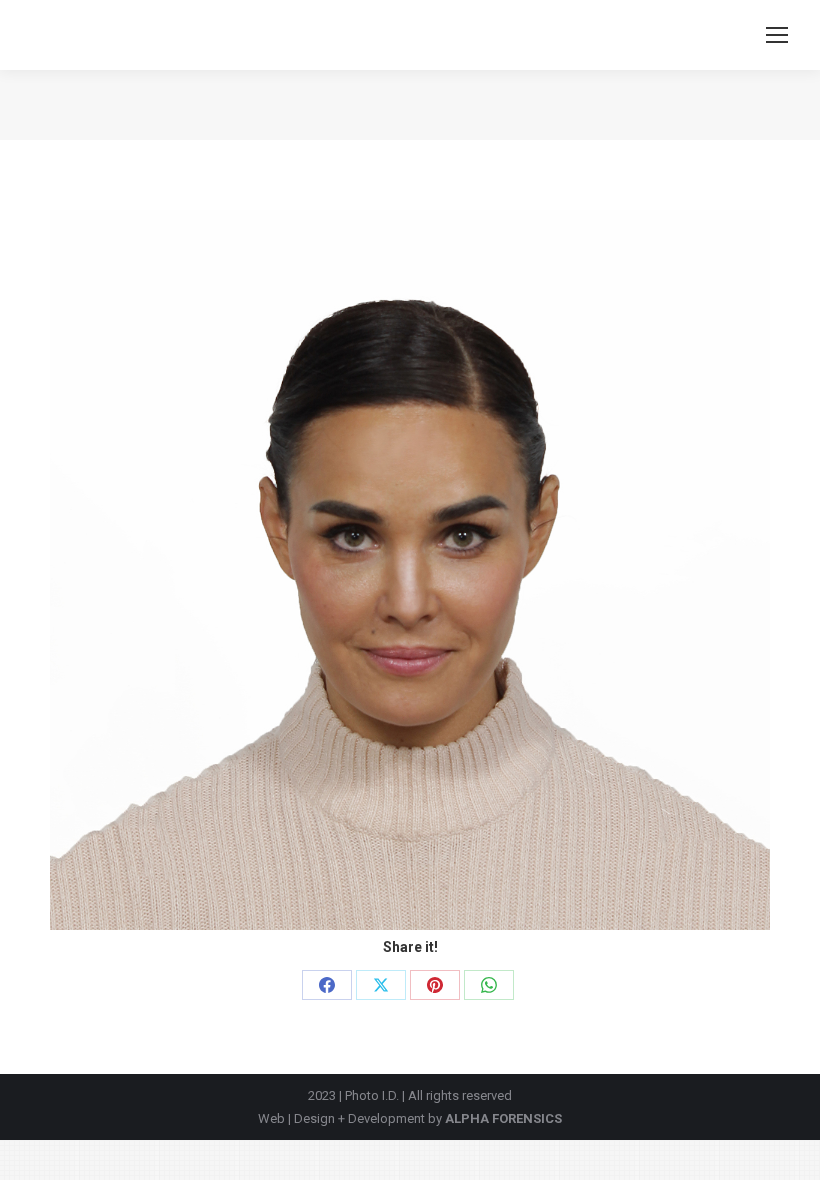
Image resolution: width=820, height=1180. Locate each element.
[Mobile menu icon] (777, 35)
